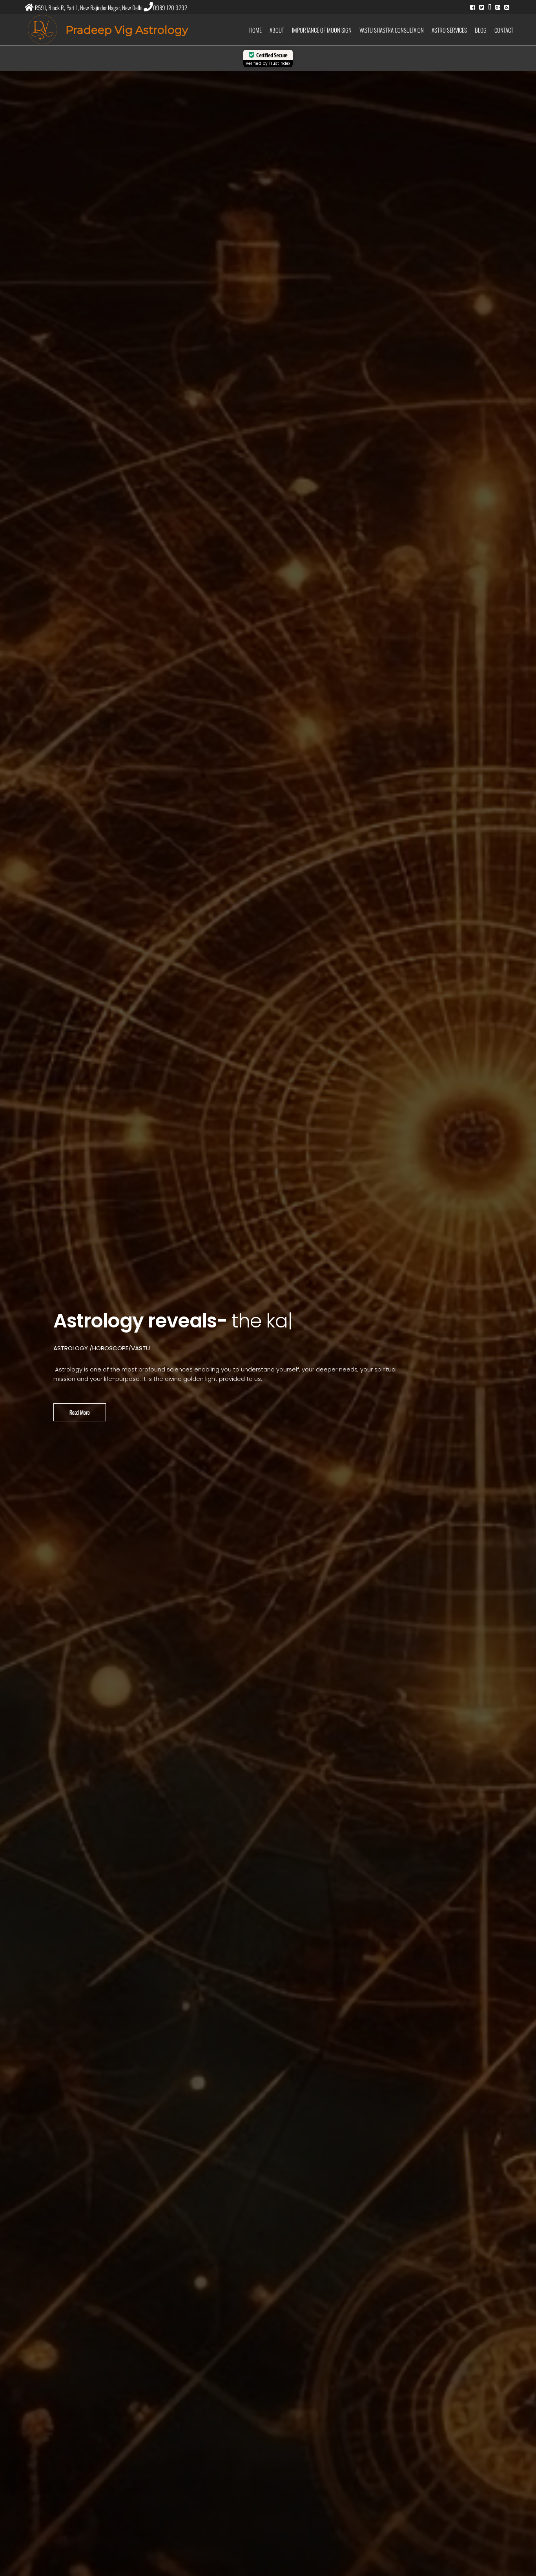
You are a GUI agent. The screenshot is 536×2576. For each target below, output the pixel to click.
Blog (481, 30)
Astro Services (449, 30)
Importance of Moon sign (322, 30)
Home (255, 30)
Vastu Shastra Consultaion (392, 30)
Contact (504, 30)
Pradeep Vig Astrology (127, 30)
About (277, 30)
